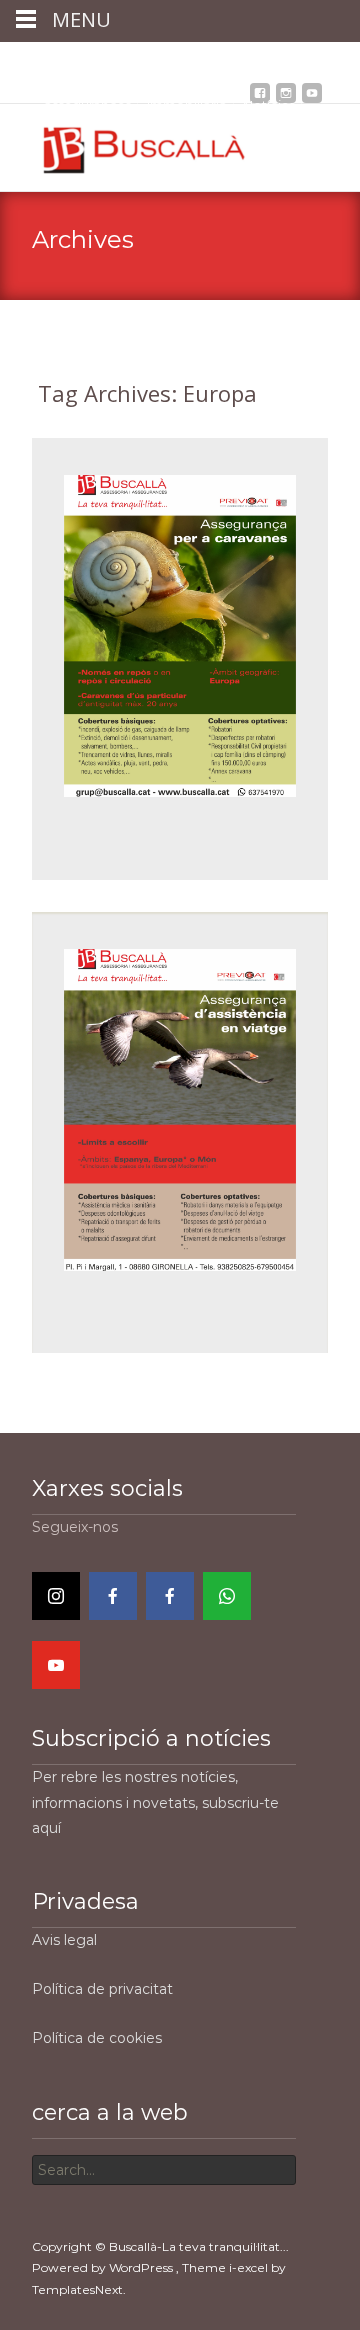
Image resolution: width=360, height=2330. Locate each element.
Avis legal (64, 1940)
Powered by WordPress (104, 2267)
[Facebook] (113, 1596)
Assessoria (188, 59)
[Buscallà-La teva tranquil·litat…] (129, 144)
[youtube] (312, 99)
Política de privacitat (102, 1989)
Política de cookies (97, 2038)
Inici (56, 59)
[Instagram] (56, 1596)
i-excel (250, 2267)
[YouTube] (56, 1665)
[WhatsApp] (227, 1596)
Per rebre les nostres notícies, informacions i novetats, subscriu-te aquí (155, 1802)
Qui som (112, 59)
